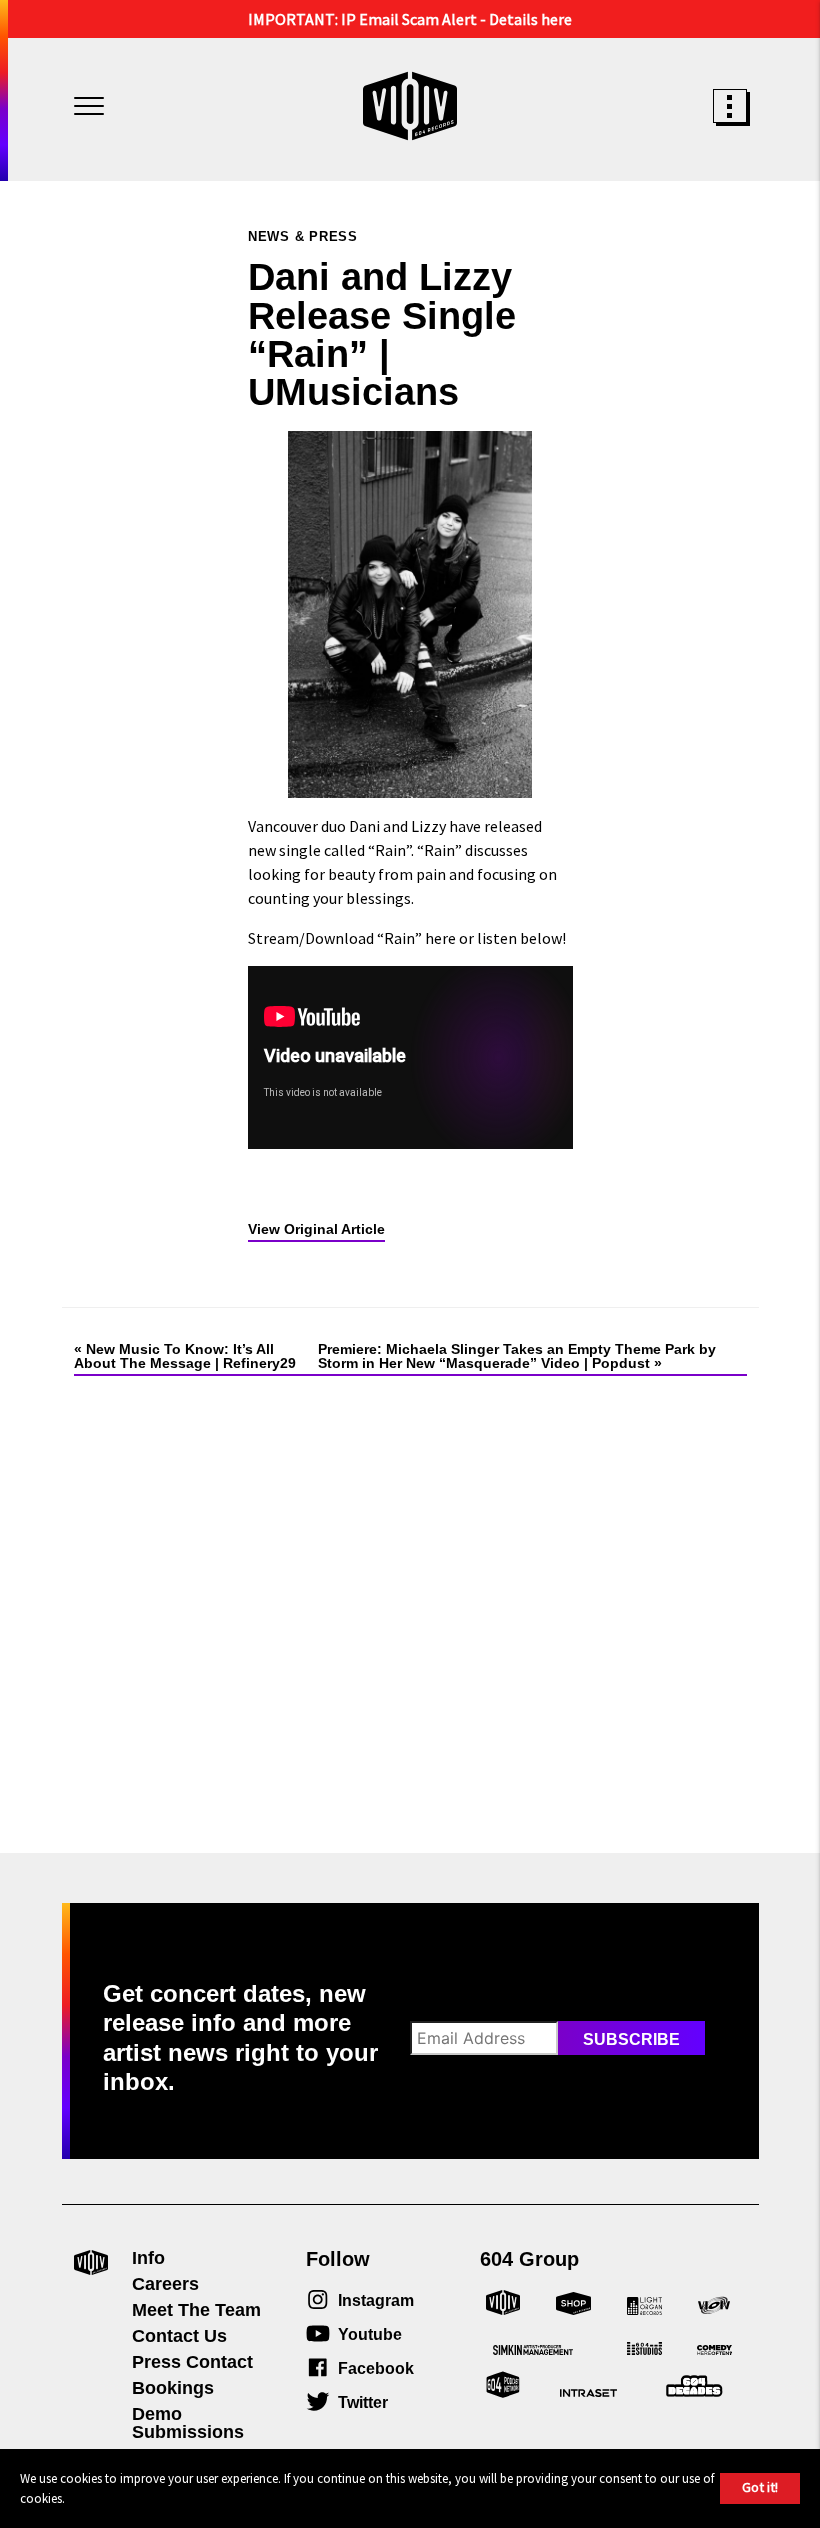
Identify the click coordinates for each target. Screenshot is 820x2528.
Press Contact (192, 2362)
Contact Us (179, 2336)
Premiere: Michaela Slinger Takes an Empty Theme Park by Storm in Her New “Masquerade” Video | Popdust (517, 1356)
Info (148, 2258)
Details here (530, 19)
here (440, 938)
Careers (165, 2284)
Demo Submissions (188, 2423)
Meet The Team (196, 2310)
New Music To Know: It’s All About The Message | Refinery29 (185, 1356)
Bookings (173, 2388)
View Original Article (316, 1229)
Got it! (760, 2487)
